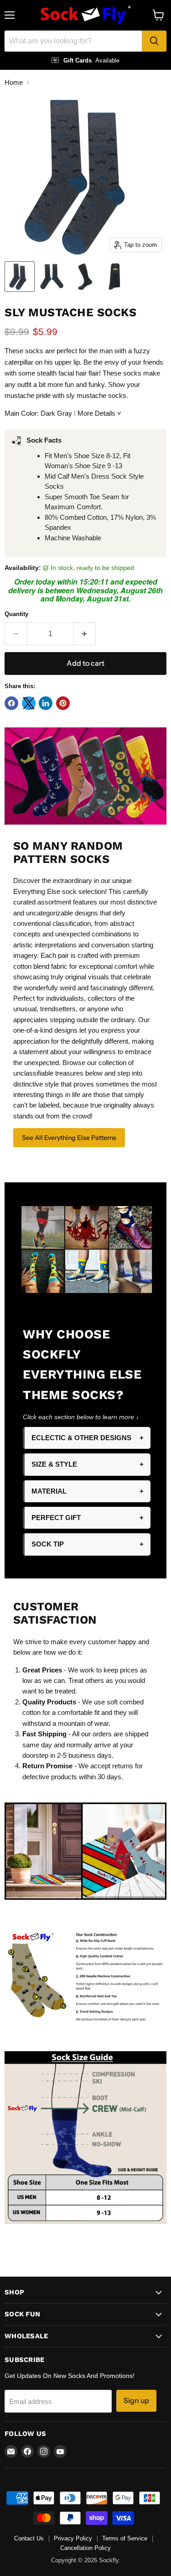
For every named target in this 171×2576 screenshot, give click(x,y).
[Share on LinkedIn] (46, 703)
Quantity (16, 614)
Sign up (136, 2401)
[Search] (154, 41)
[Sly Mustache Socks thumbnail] (20, 277)
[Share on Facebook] (11, 703)
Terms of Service (125, 2538)
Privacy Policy (73, 2538)
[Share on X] (29, 703)
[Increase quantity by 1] (85, 634)
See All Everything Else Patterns (69, 1138)
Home (14, 82)
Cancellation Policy (85, 2548)
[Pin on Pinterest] (63, 703)
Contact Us (29, 2538)
